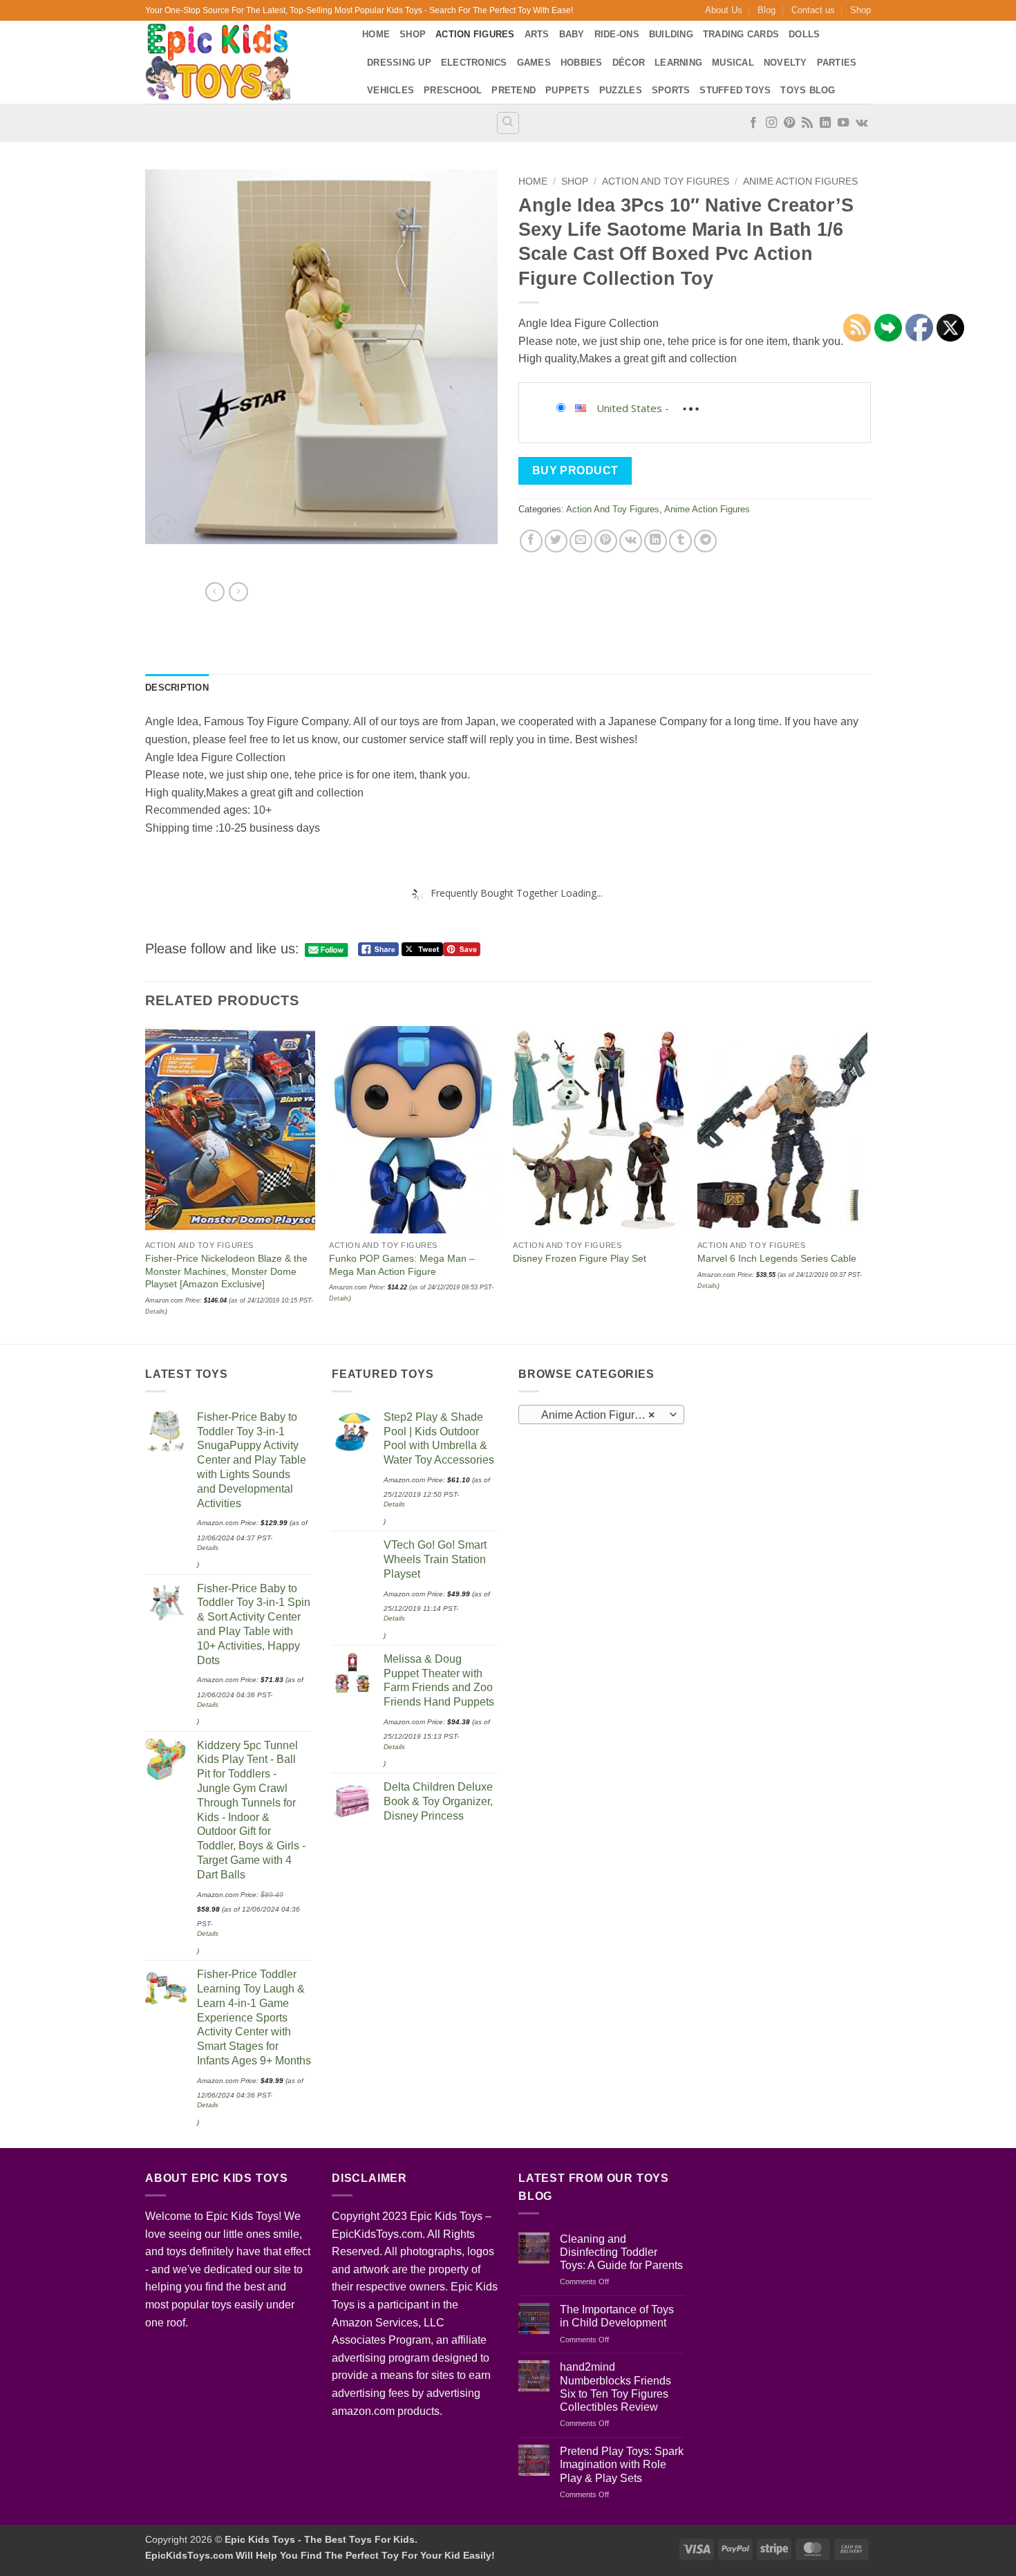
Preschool (453, 90)
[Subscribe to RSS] (807, 123)
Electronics (474, 63)
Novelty (785, 63)
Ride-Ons (617, 34)
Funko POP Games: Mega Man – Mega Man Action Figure (402, 1265)
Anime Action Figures (800, 181)
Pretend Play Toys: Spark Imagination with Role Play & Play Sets (622, 2464)
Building (671, 34)
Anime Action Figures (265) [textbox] (601, 1415)
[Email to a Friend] (581, 541)
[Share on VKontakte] (631, 541)
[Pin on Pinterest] (606, 541)
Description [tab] (177, 688)
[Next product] (215, 592)
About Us (724, 10)
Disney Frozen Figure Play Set (580, 1258)
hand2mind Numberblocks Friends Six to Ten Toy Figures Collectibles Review (615, 2387)
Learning (678, 63)
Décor (629, 63)
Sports (671, 90)
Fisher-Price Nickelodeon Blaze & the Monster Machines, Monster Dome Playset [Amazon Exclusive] (226, 1271)
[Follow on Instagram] (771, 123)
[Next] (867, 1183)
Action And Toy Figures (666, 181)
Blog (766, 10)
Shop (860, 10)
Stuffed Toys (735, 90)
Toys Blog (808, 90)
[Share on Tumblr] (680, 541)
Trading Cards (741, 34)
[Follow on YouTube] (843, 123)
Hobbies (582, 63)
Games (534, 63)
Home (376, 34)
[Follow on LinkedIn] (825, 123)
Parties (837, 63)
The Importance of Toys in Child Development (617, 2316)
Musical (733, 63)
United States (629, 408)
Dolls (804, 34)
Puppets (567, 90)
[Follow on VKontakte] (862, 123)
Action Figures (475, 34)
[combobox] (601, 1415)
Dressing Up (399, 63)
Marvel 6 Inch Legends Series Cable (777, 1258)
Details (339, 1298)
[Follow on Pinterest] (789, 123)
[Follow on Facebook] (753, 123)
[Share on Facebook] (531, 541)
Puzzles (621, 90)
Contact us (813, 10)
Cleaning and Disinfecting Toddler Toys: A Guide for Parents (621, 2252)
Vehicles (391, 90)
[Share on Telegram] (705, 541)
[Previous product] (238, 592)
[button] (163, 527)
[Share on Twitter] (556, 541)
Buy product (575, 470)
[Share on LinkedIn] (656, 541)
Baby (572, 34)
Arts (537, 34)
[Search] (508, 123)
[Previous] (146, 1183)
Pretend (514, 90)
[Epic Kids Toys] (243, 62)
